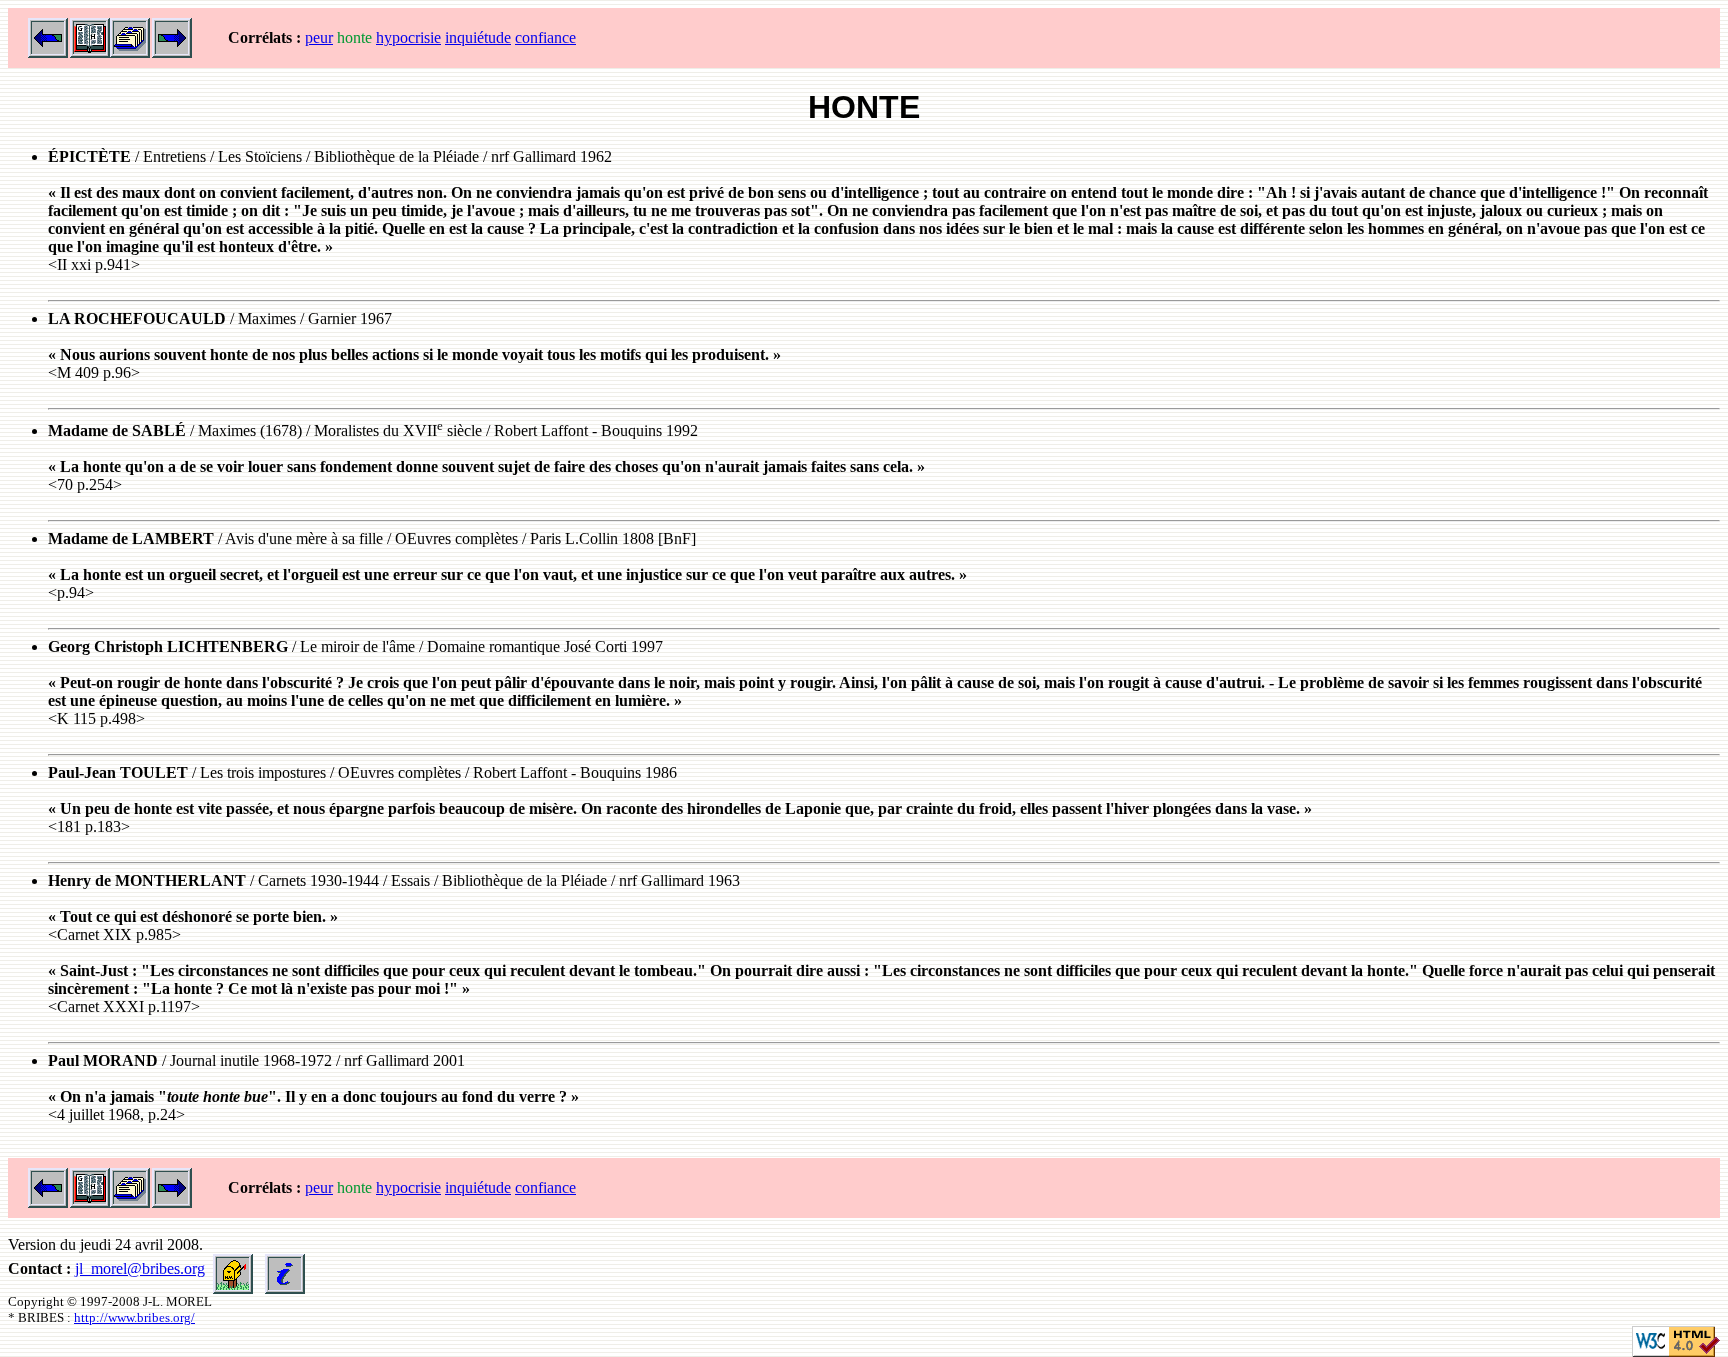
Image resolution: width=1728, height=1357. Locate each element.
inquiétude (478, 37)
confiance (545, 37)
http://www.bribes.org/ (134, 1317)
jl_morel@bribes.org (140, 1268)
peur (319, 37)
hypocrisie (408, 37)
